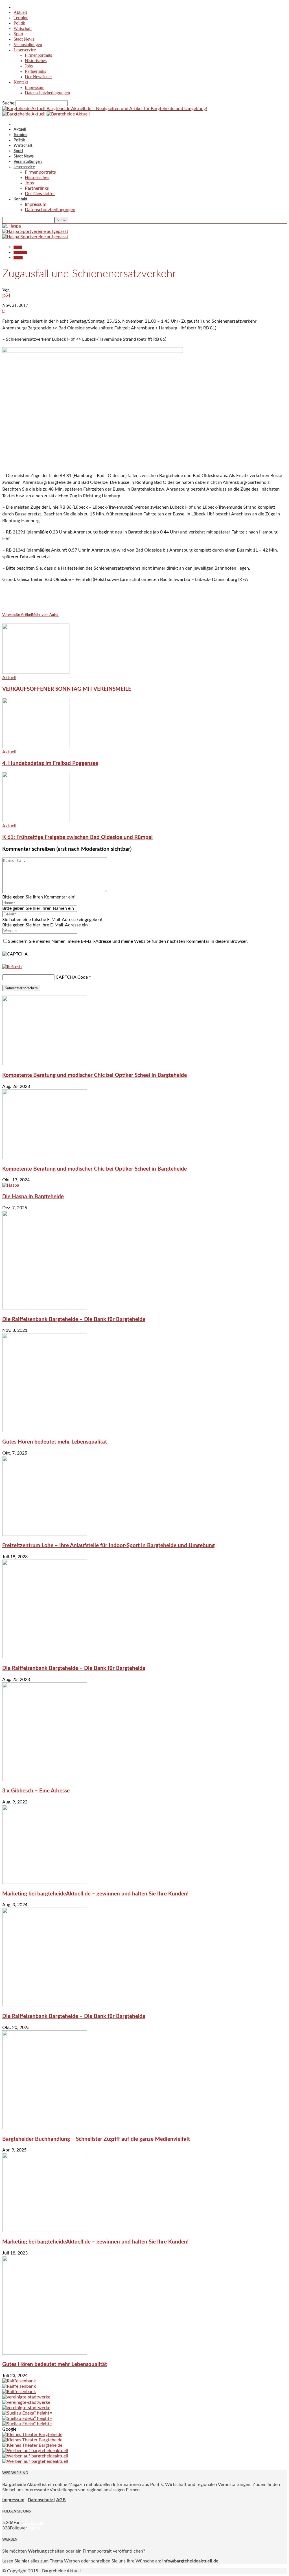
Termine (21, 18)
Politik (19, 23)
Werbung (37, 2551)
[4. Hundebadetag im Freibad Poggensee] (36, 747)
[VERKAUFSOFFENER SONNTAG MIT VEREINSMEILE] (36, 672)
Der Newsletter (38, 77)
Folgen (34, 2528)
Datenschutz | (41, 2500)
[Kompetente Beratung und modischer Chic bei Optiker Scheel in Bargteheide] (45, 1064)
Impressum (35, 87)
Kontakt (21, 82)
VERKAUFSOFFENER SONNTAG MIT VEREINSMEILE (67, 689)
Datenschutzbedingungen (47, 93)
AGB (61, 2500)
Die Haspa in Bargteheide (33, 1197)
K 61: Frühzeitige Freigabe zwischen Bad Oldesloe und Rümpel (77, 837)
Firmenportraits (38, 55)
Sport (18, 34)
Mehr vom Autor (45, 615)
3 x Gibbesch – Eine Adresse (36, 1791)
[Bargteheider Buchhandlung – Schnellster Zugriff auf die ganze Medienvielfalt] (45, 2128)
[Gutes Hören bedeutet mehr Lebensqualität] (45, 1431)
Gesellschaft (20, 252)
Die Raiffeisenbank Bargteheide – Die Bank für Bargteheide (74, 1319)
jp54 (6, 295)
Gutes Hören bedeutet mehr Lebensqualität (55, 1442)
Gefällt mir (33, 2523)
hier (25, 2561)
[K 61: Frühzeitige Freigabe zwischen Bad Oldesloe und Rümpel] (36, 821)
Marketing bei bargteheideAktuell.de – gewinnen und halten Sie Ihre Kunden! (95, 1894)
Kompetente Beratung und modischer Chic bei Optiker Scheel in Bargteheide (95, 1075)
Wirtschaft (23, 28)
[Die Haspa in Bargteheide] (11, 1185)
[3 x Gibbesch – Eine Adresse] (45, 1780)
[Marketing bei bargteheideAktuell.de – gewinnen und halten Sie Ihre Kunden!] (45, 1882)
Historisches (36, 61)
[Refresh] (12, 967)
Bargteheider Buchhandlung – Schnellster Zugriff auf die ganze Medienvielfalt (96, 2139)
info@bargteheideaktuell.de (190, 2561)
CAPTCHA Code (72, 977)
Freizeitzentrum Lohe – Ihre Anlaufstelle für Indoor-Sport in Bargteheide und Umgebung (109, 1546)
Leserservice (25, 50)
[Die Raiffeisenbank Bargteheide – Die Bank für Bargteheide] (45, 1308)
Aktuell (20, 12)
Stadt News (24, 39)
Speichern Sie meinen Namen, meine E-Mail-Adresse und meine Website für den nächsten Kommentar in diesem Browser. (128, 941)
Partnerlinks (35, 71)
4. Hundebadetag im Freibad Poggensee (50, 763)
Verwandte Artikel (17, 615)
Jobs (29, 66)
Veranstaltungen (28, 44)
